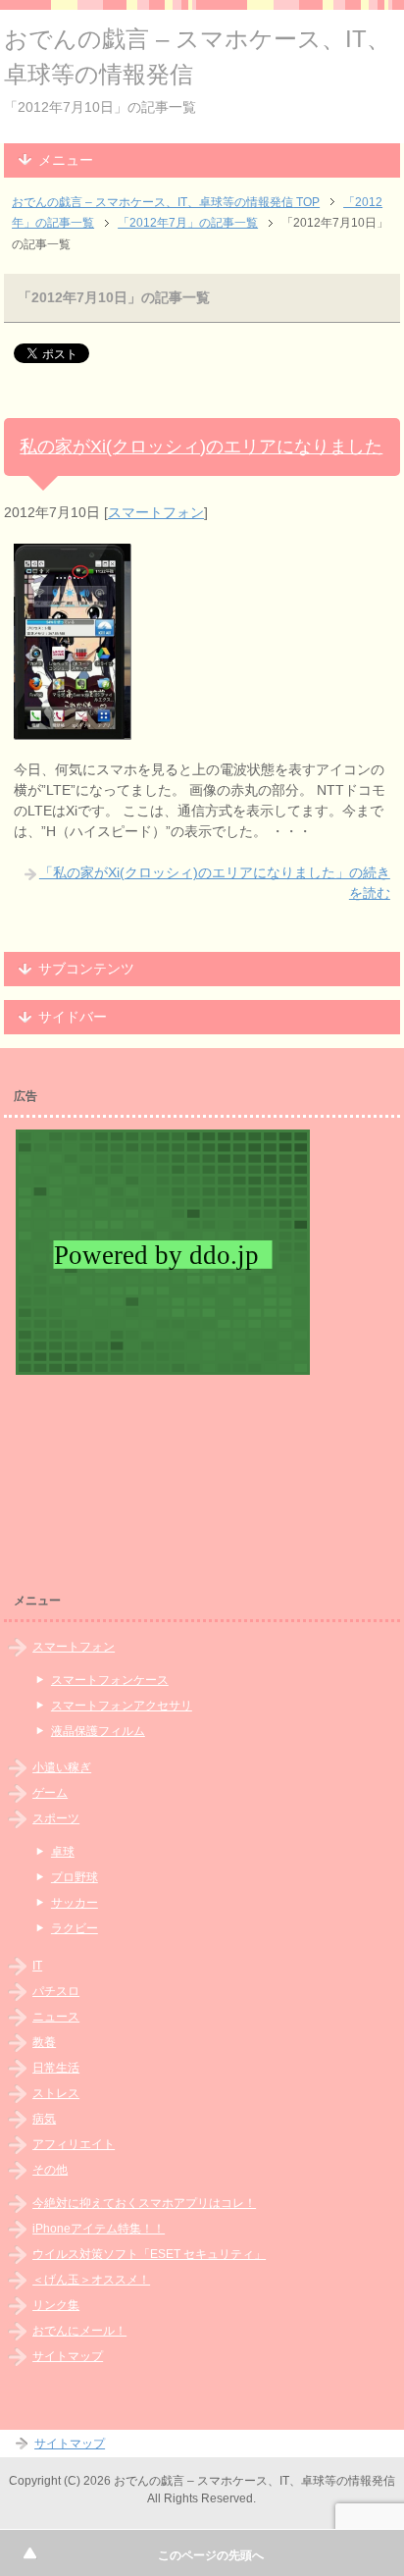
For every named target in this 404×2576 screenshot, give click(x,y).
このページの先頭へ (211, 2555)
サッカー (75, 1903)
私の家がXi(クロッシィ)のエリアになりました (201, 447)
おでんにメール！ (79, 2331)
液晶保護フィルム (98, 1731)
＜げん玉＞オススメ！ (91, 2280)
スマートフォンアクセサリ (122, 1706)
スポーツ (56, 1818)
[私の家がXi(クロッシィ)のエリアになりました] (73, 729)
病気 (44, 2119)
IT (37, 1966)
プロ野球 (75, 1877)
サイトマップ (68, 2356)
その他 (50, 2170)
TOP (166, 202)
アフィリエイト (74, 2144)
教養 (44, 2042)
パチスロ (56, 1991)
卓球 (63, 1852)
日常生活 (56, 2068)
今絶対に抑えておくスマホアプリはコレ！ (144, 2203)
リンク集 (56, 2305)
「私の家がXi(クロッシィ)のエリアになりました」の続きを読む (215, 883)
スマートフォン (156, 512)
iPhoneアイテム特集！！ (99, 2229)
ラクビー (75, 1928)
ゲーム (50, 1793)
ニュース (56, 2017)
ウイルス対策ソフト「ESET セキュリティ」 (149, 2254)
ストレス (56, 2093)
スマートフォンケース (110, 1680)
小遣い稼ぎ (62, 1767)
